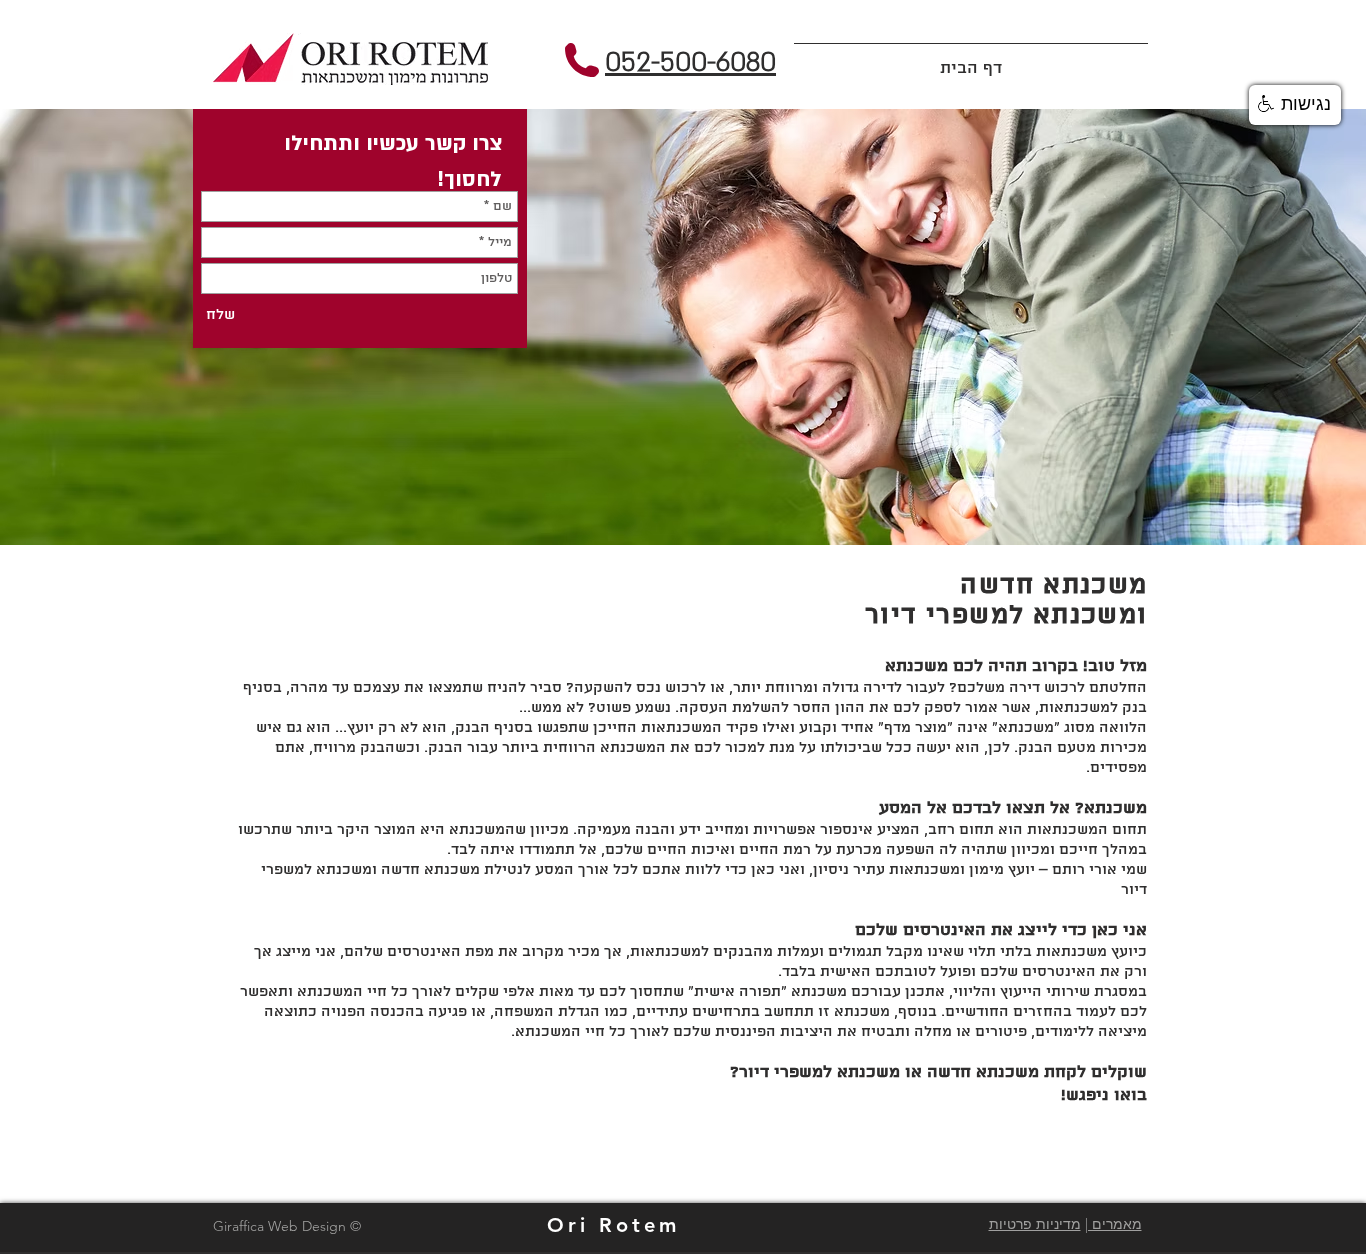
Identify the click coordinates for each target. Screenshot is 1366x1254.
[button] (1295, 105)
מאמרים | (1113, 1224)
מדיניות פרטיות (1035, 1224)
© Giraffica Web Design (287, 1226)
